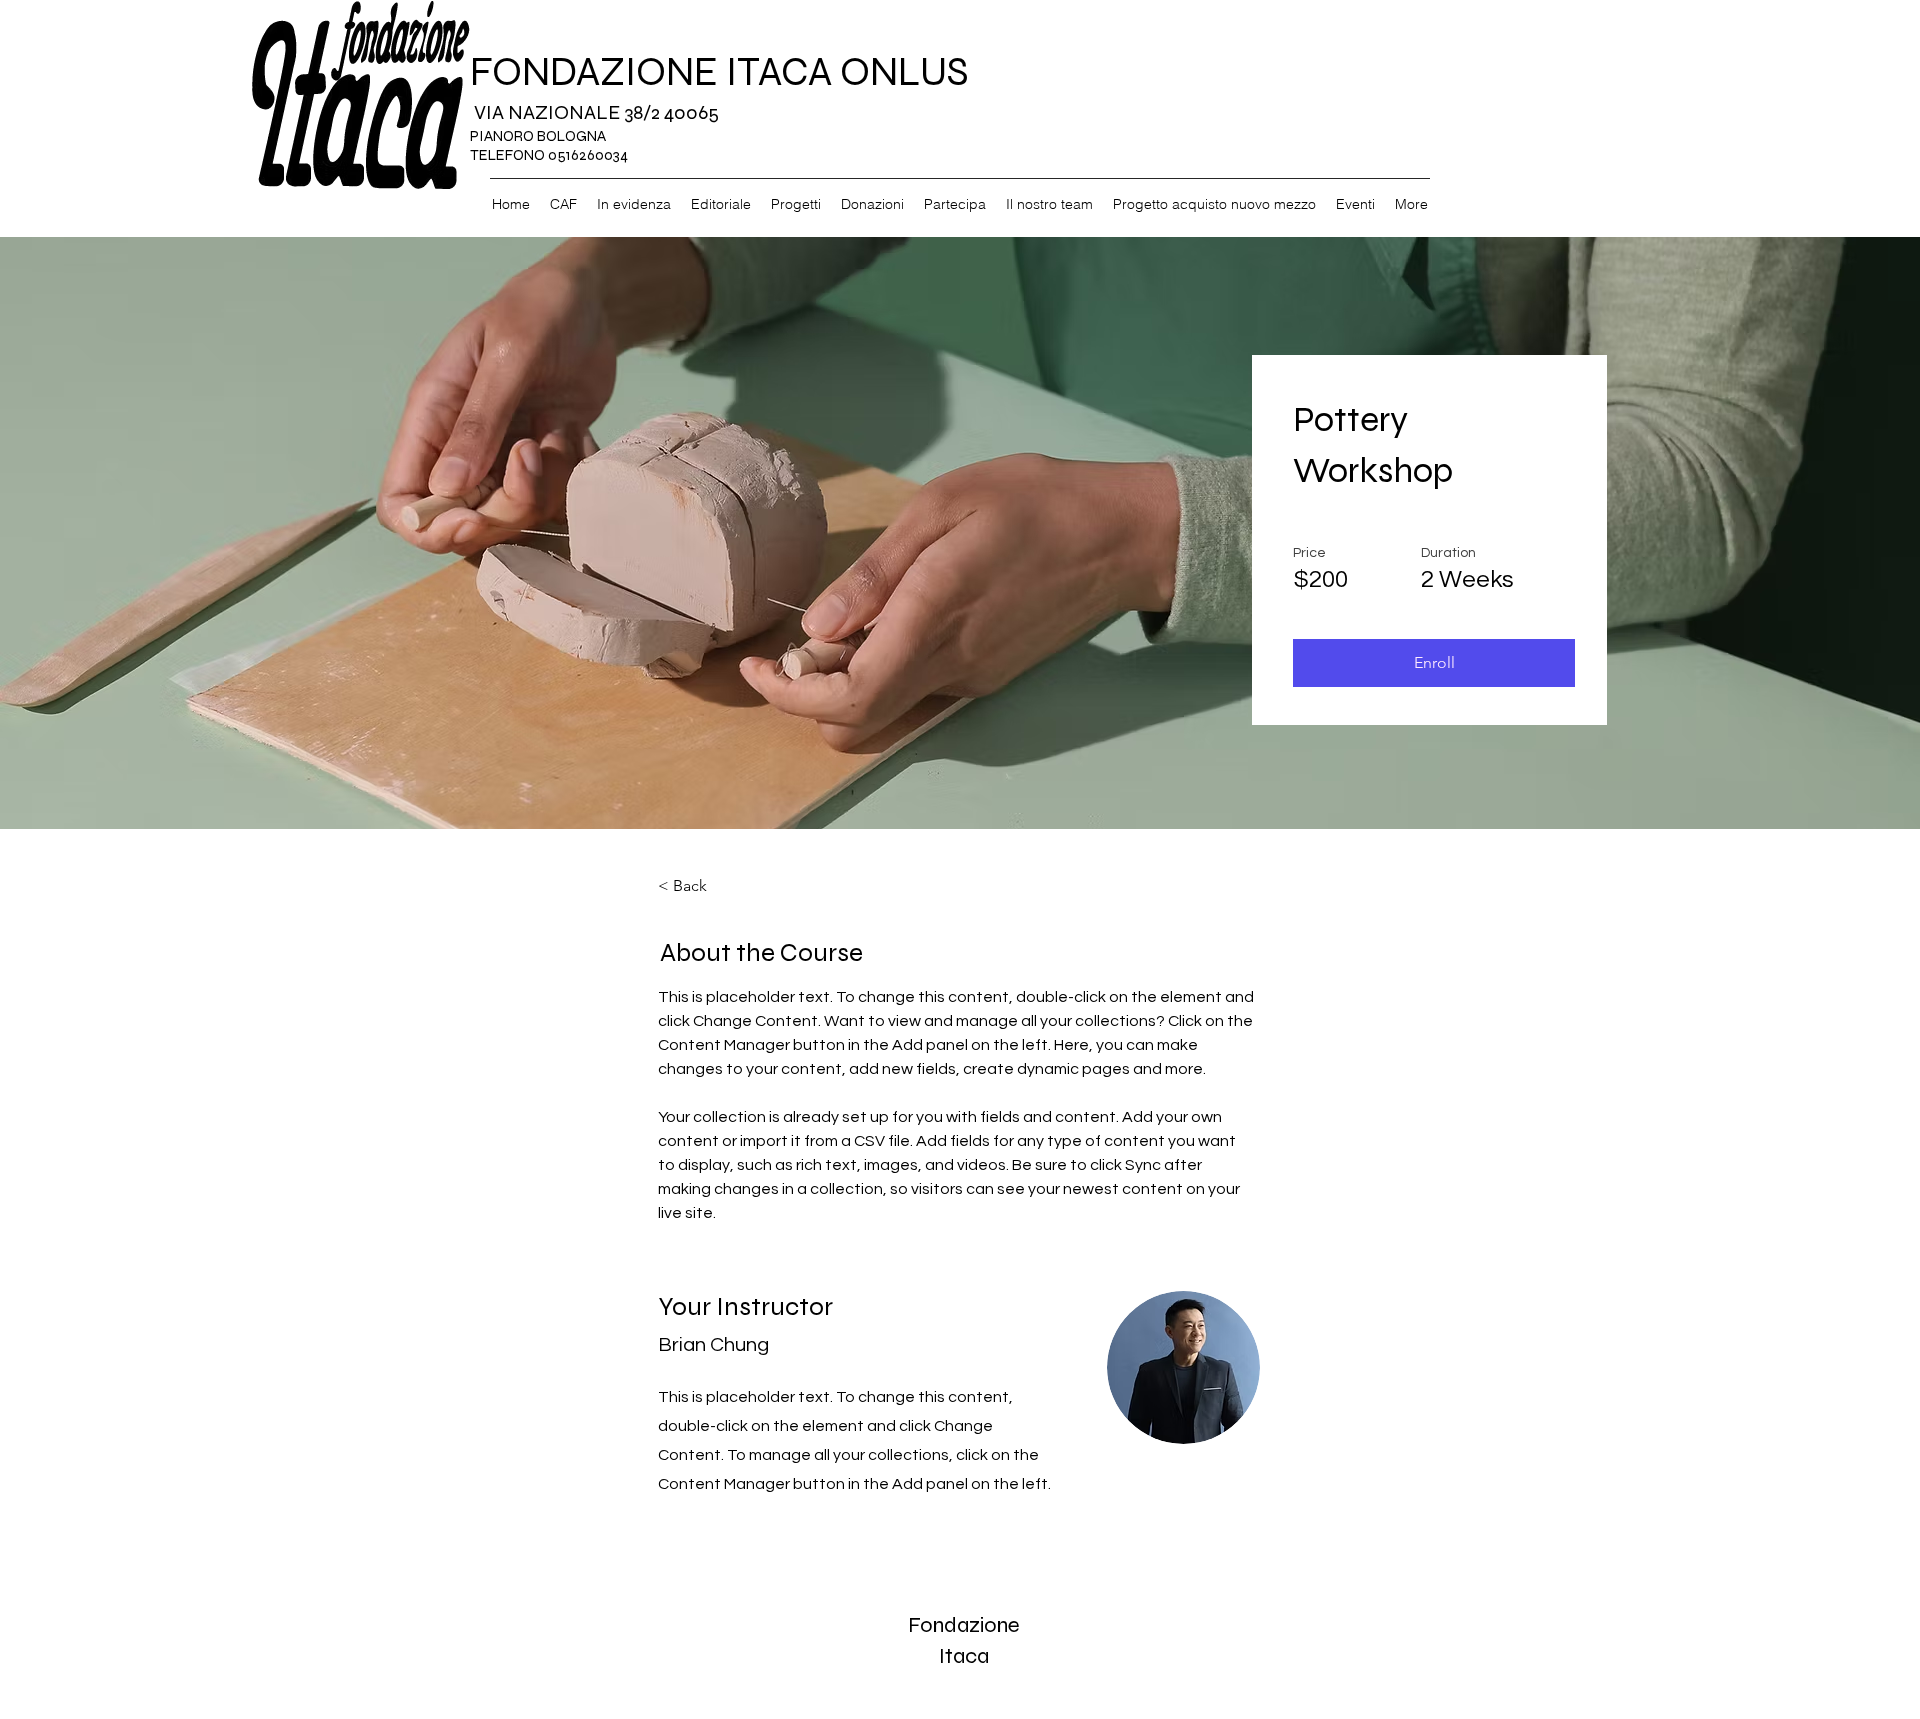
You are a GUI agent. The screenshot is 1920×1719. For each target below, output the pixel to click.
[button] (1434, 663)
